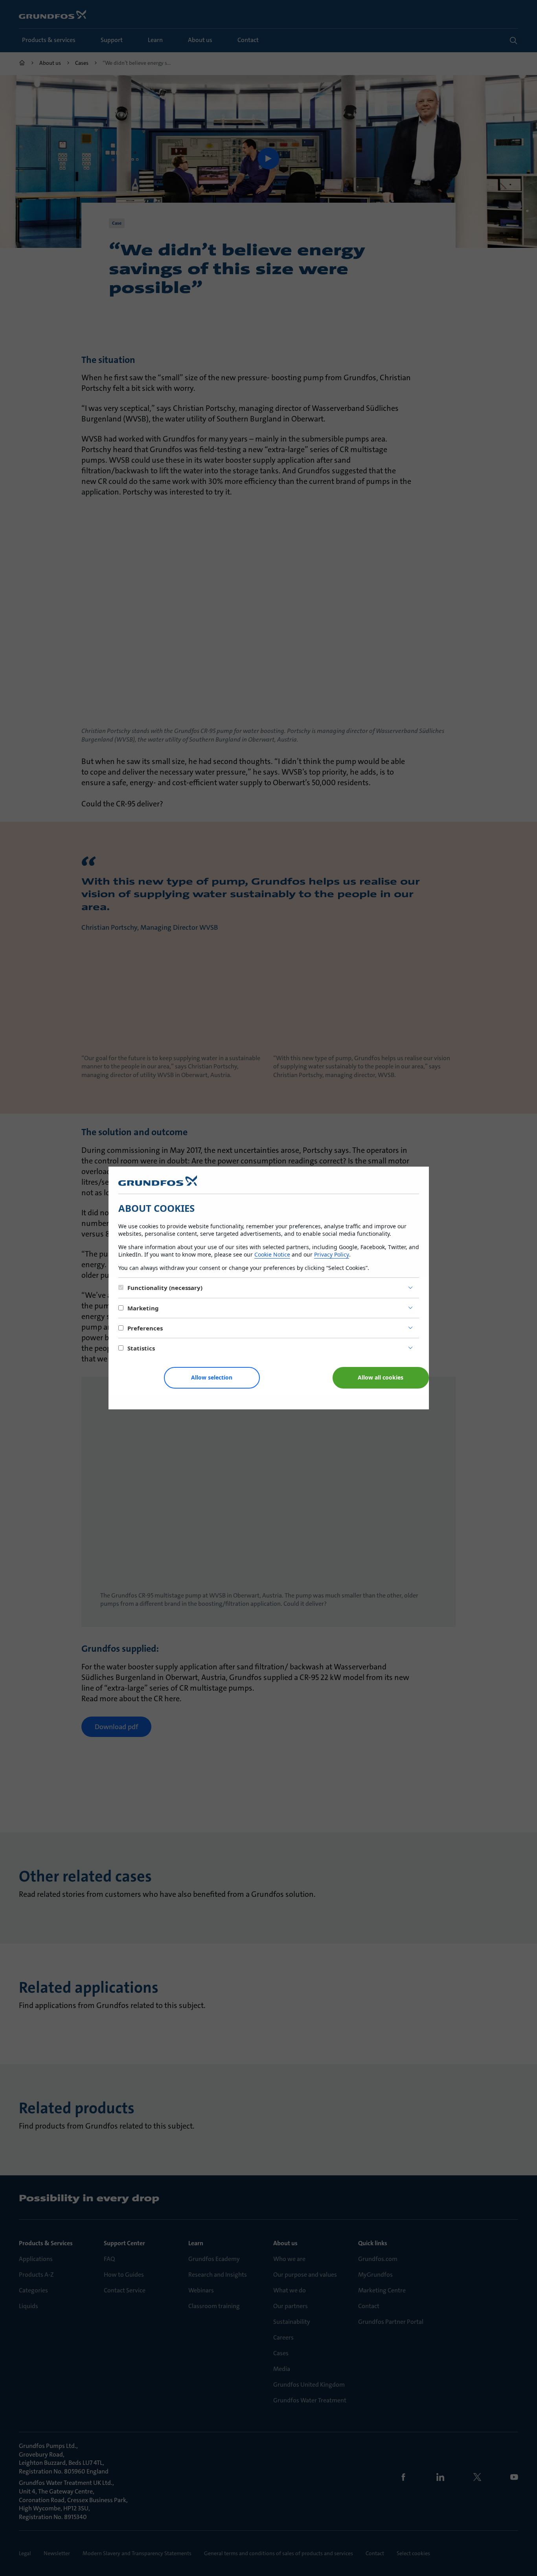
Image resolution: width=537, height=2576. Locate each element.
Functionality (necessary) (165, 1288)
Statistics (141, 1348)
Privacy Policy (332, 1254)
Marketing (143, 1308)
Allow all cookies (381, 1377)
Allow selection (212, 1377)
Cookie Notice (272, 1254)
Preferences (145, 1328)
